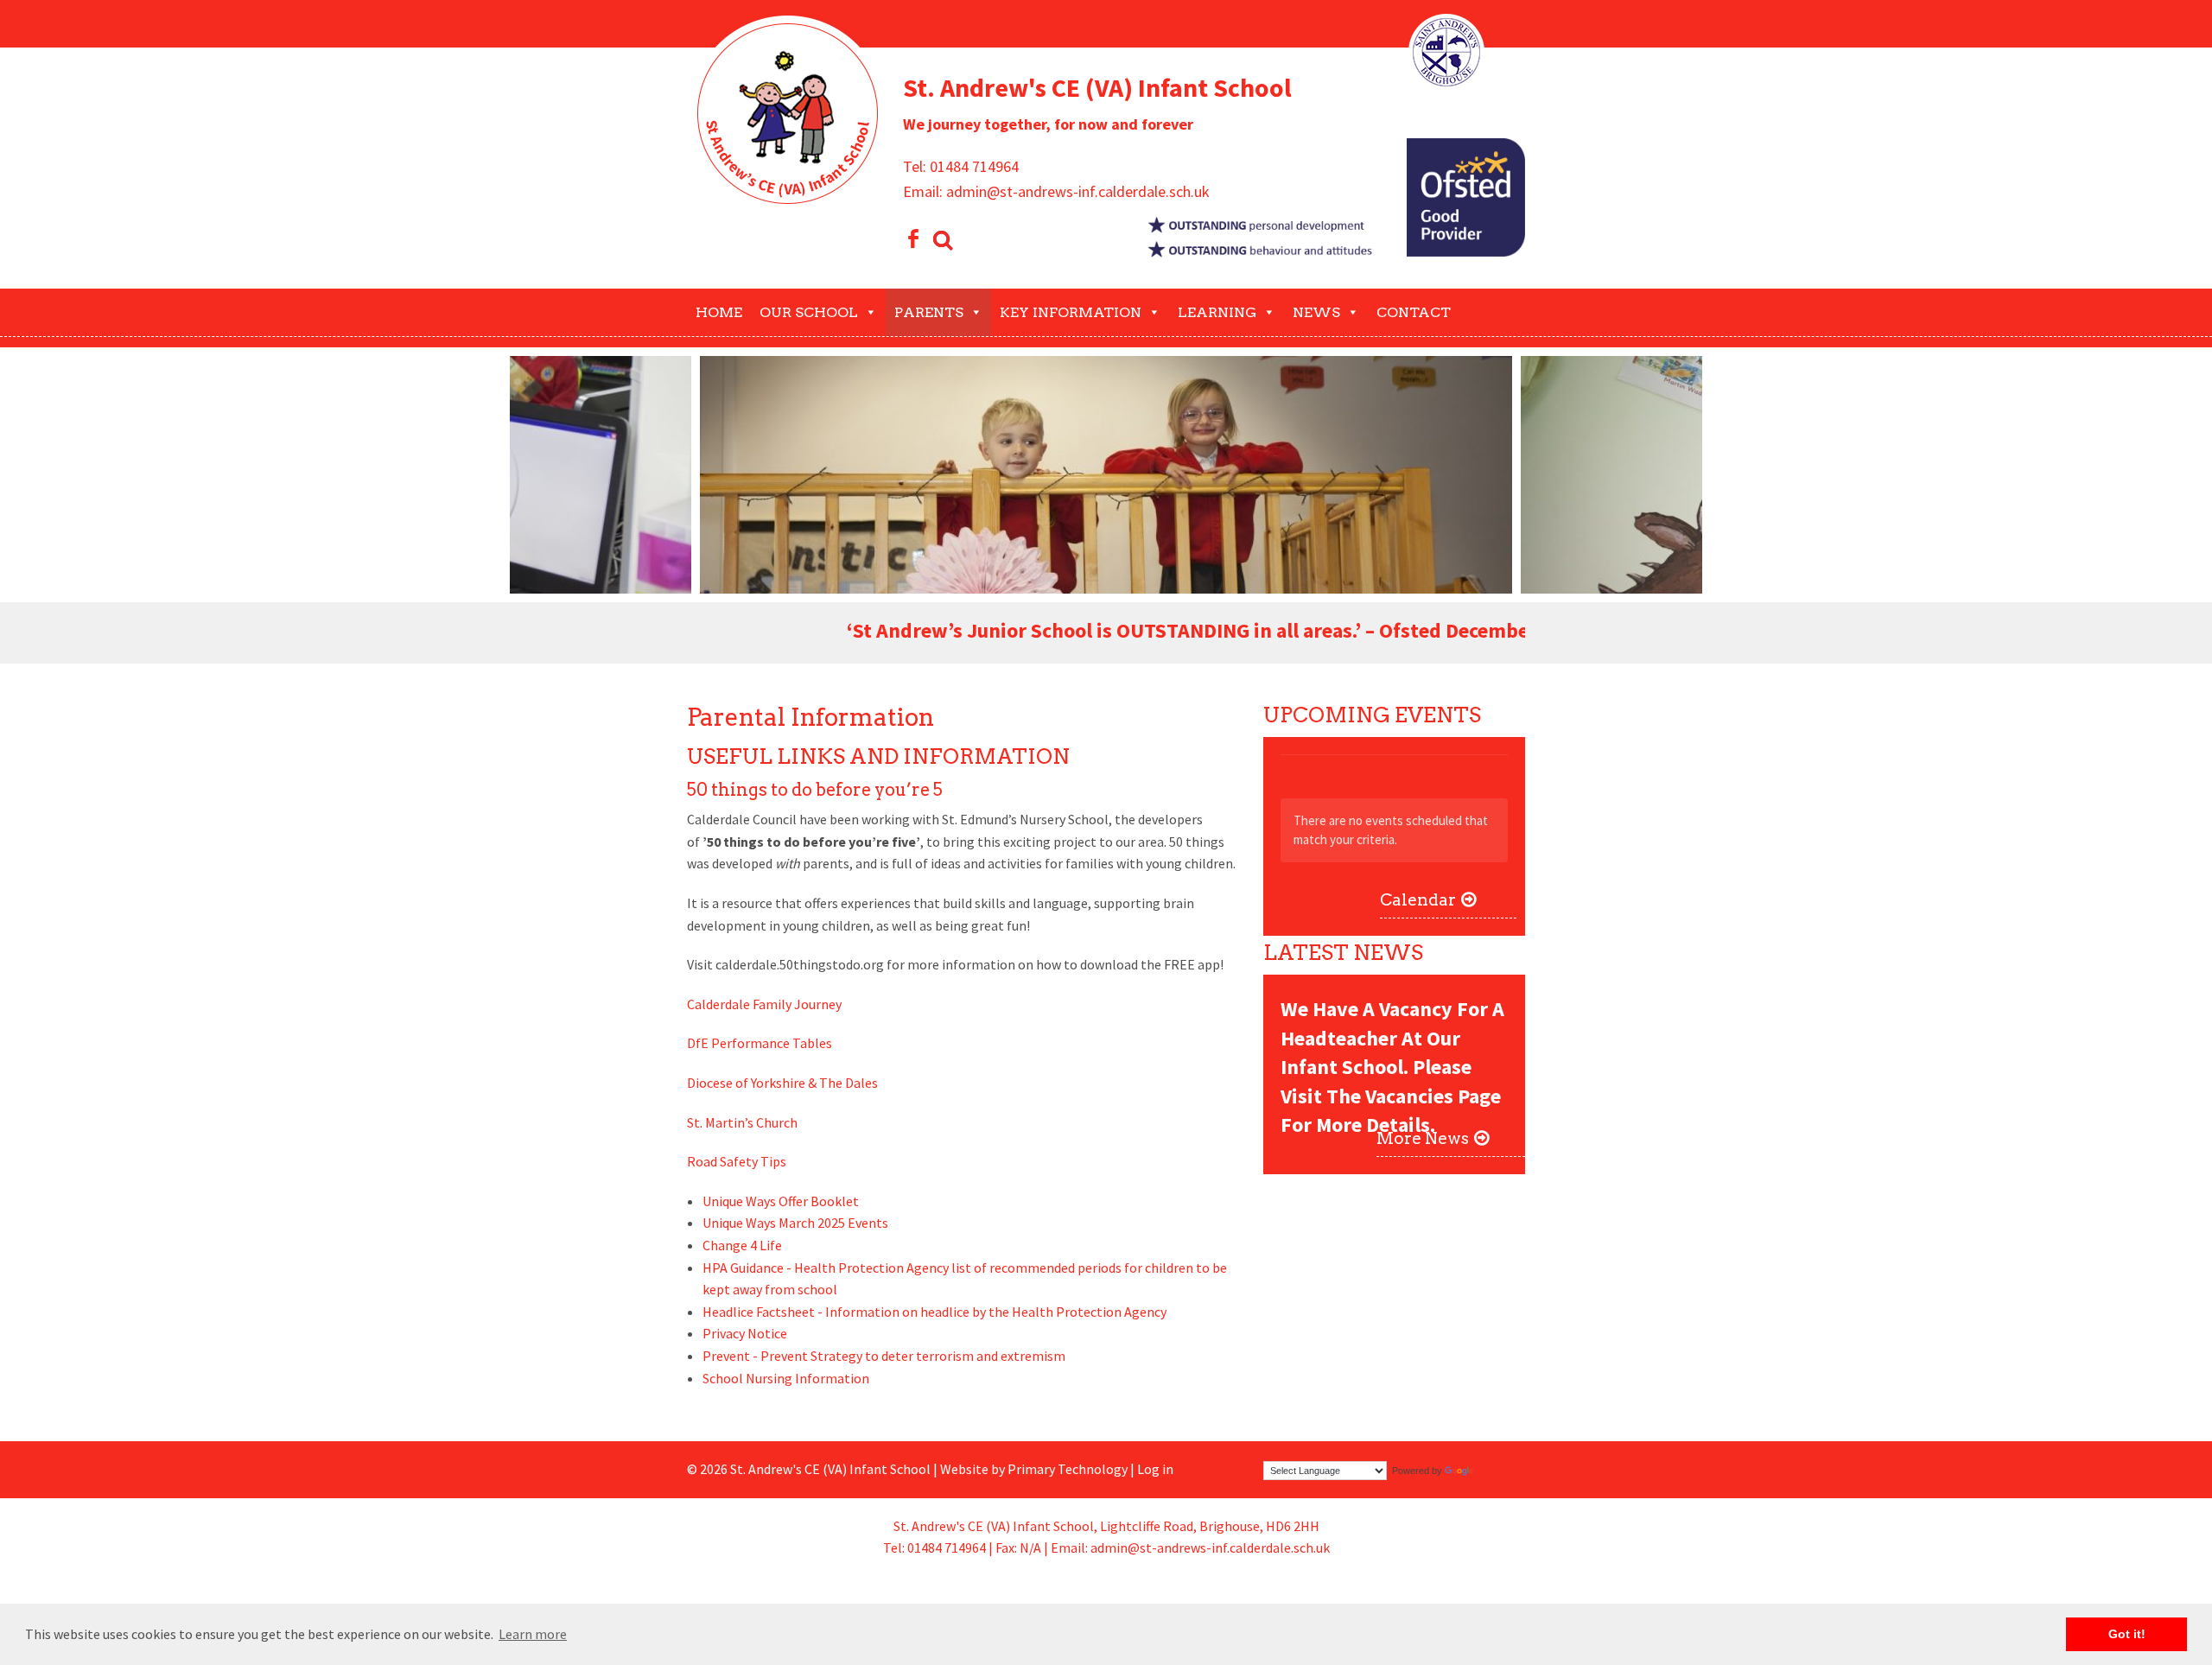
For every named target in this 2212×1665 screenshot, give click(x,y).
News (1316, 312)
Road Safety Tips (737, 1161)
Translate (1495, 1471)
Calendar (1418, 900)
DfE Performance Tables (760, 1043)
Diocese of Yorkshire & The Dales (782, 1083)
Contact (1414, 312)
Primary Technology (1068, 1469)
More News (1423, 1138)
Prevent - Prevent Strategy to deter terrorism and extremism (884, 1356)
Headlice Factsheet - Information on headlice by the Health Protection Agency (934, 1312)
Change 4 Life (742, 1245)
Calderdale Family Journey (764, 1004)
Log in (1155, 1469)
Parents (929, 312)
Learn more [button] (533, 1634)
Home (719, 312)
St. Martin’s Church (744, 1122)
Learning (1217, 312)
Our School (809, 312)
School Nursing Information (786, 1378)
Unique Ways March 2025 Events (795, 1223)
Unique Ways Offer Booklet (781, 1201)
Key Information (1071, 312)
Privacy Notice (745, 1333)
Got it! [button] (2127, 1634)
